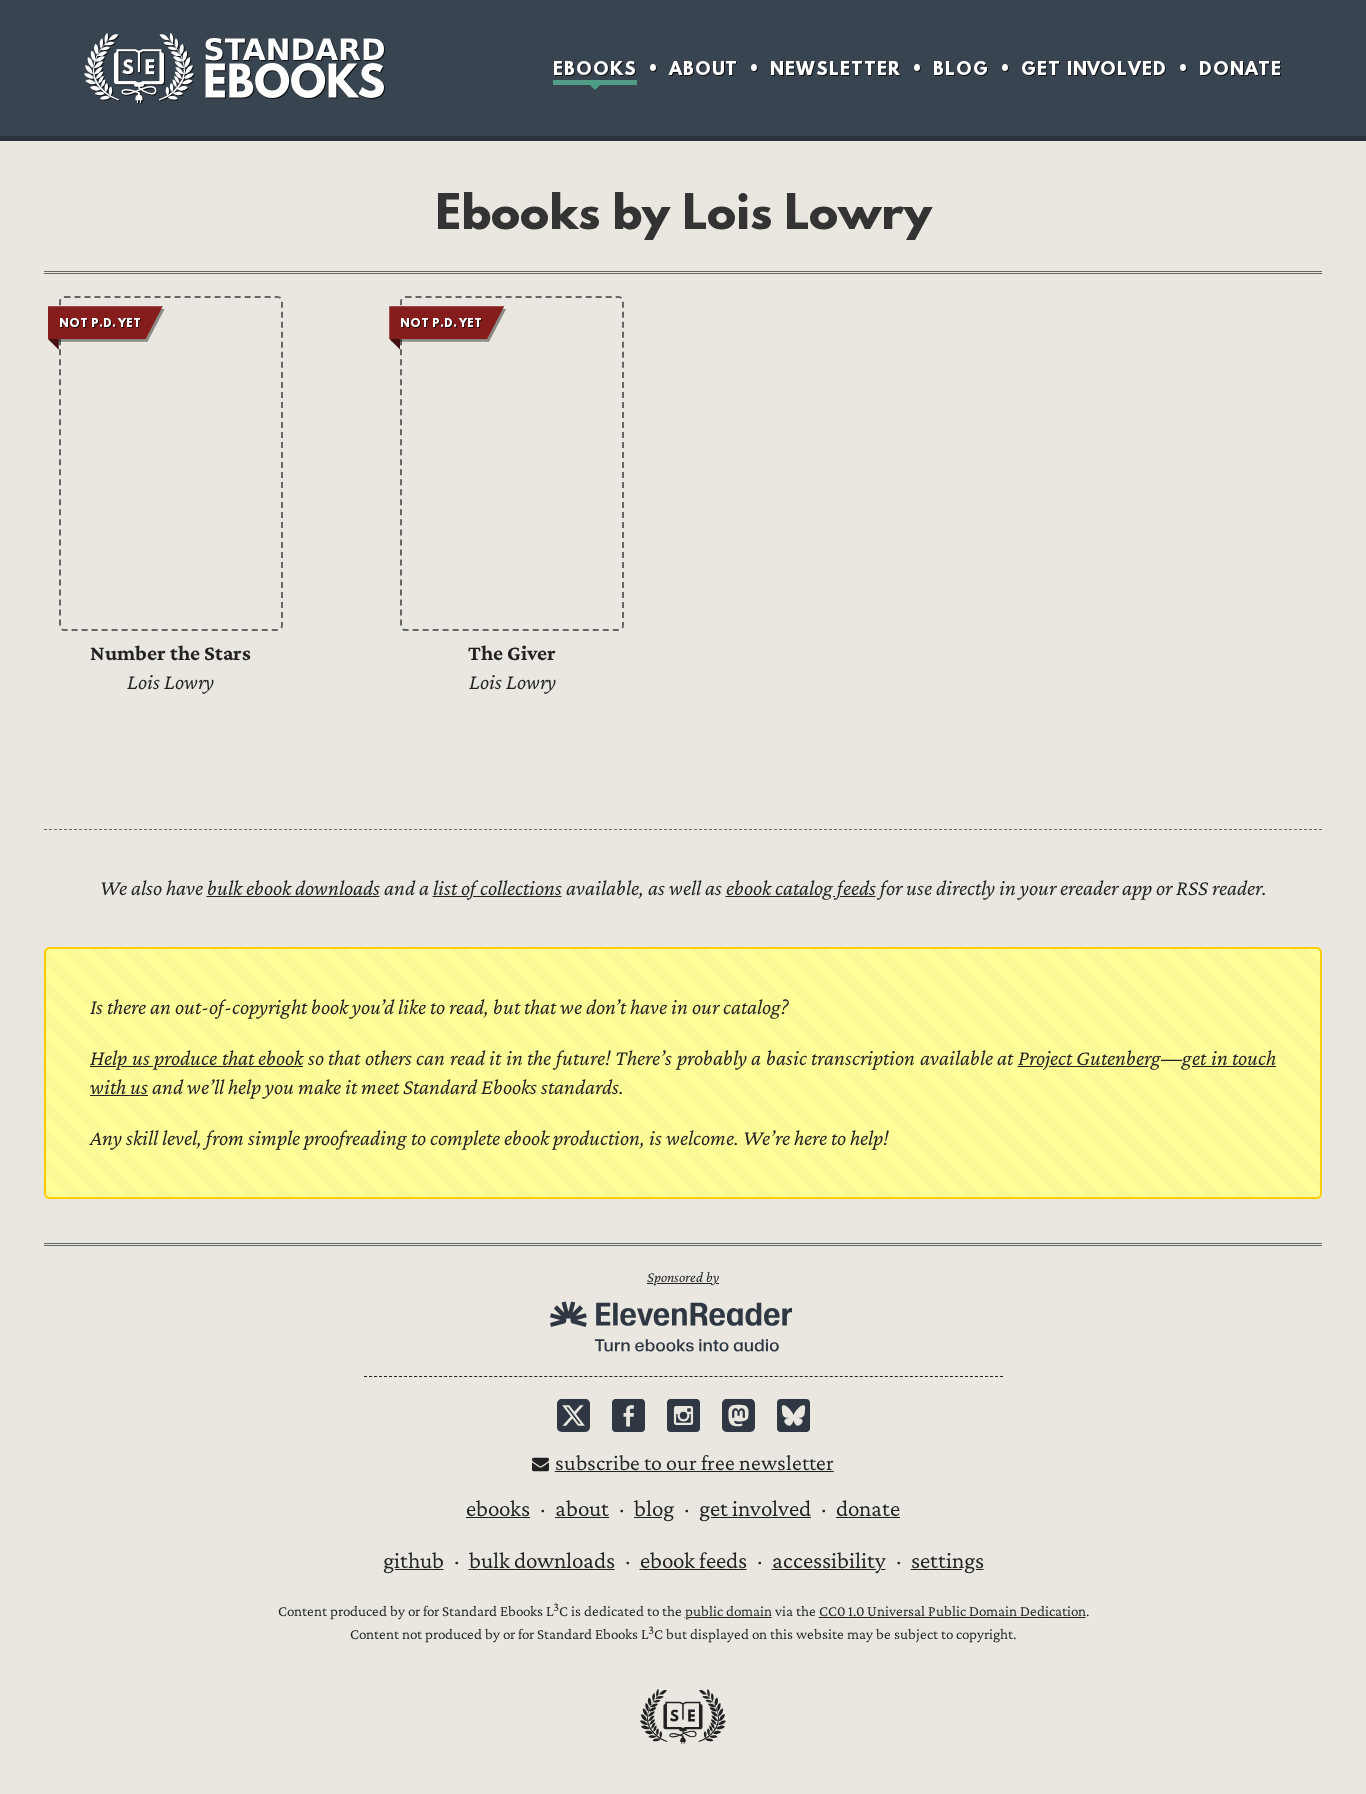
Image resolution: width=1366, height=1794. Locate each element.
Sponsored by (683, 1277)
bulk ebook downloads (293, 888)
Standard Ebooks (234, 68)
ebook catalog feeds (801, 888)
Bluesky (793, 1415)
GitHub (413, 1561)
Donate (1240, 68)
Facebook (628, 1415)
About (703, 68)
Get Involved (1094, 68)
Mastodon (738, 1415)
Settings (947, 1561)
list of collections (497, 888)
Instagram (683, 1415)
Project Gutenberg (1090, 1058)
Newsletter (835, 68)
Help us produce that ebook (196, 1058)
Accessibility (829, 1561)
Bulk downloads (542, 1561)
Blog (961, 68)
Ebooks (595, 68)
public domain (728, 1611)
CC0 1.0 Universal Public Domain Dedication (952, 1611)
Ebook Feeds (693, 1561)
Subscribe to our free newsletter (694, 1463)
